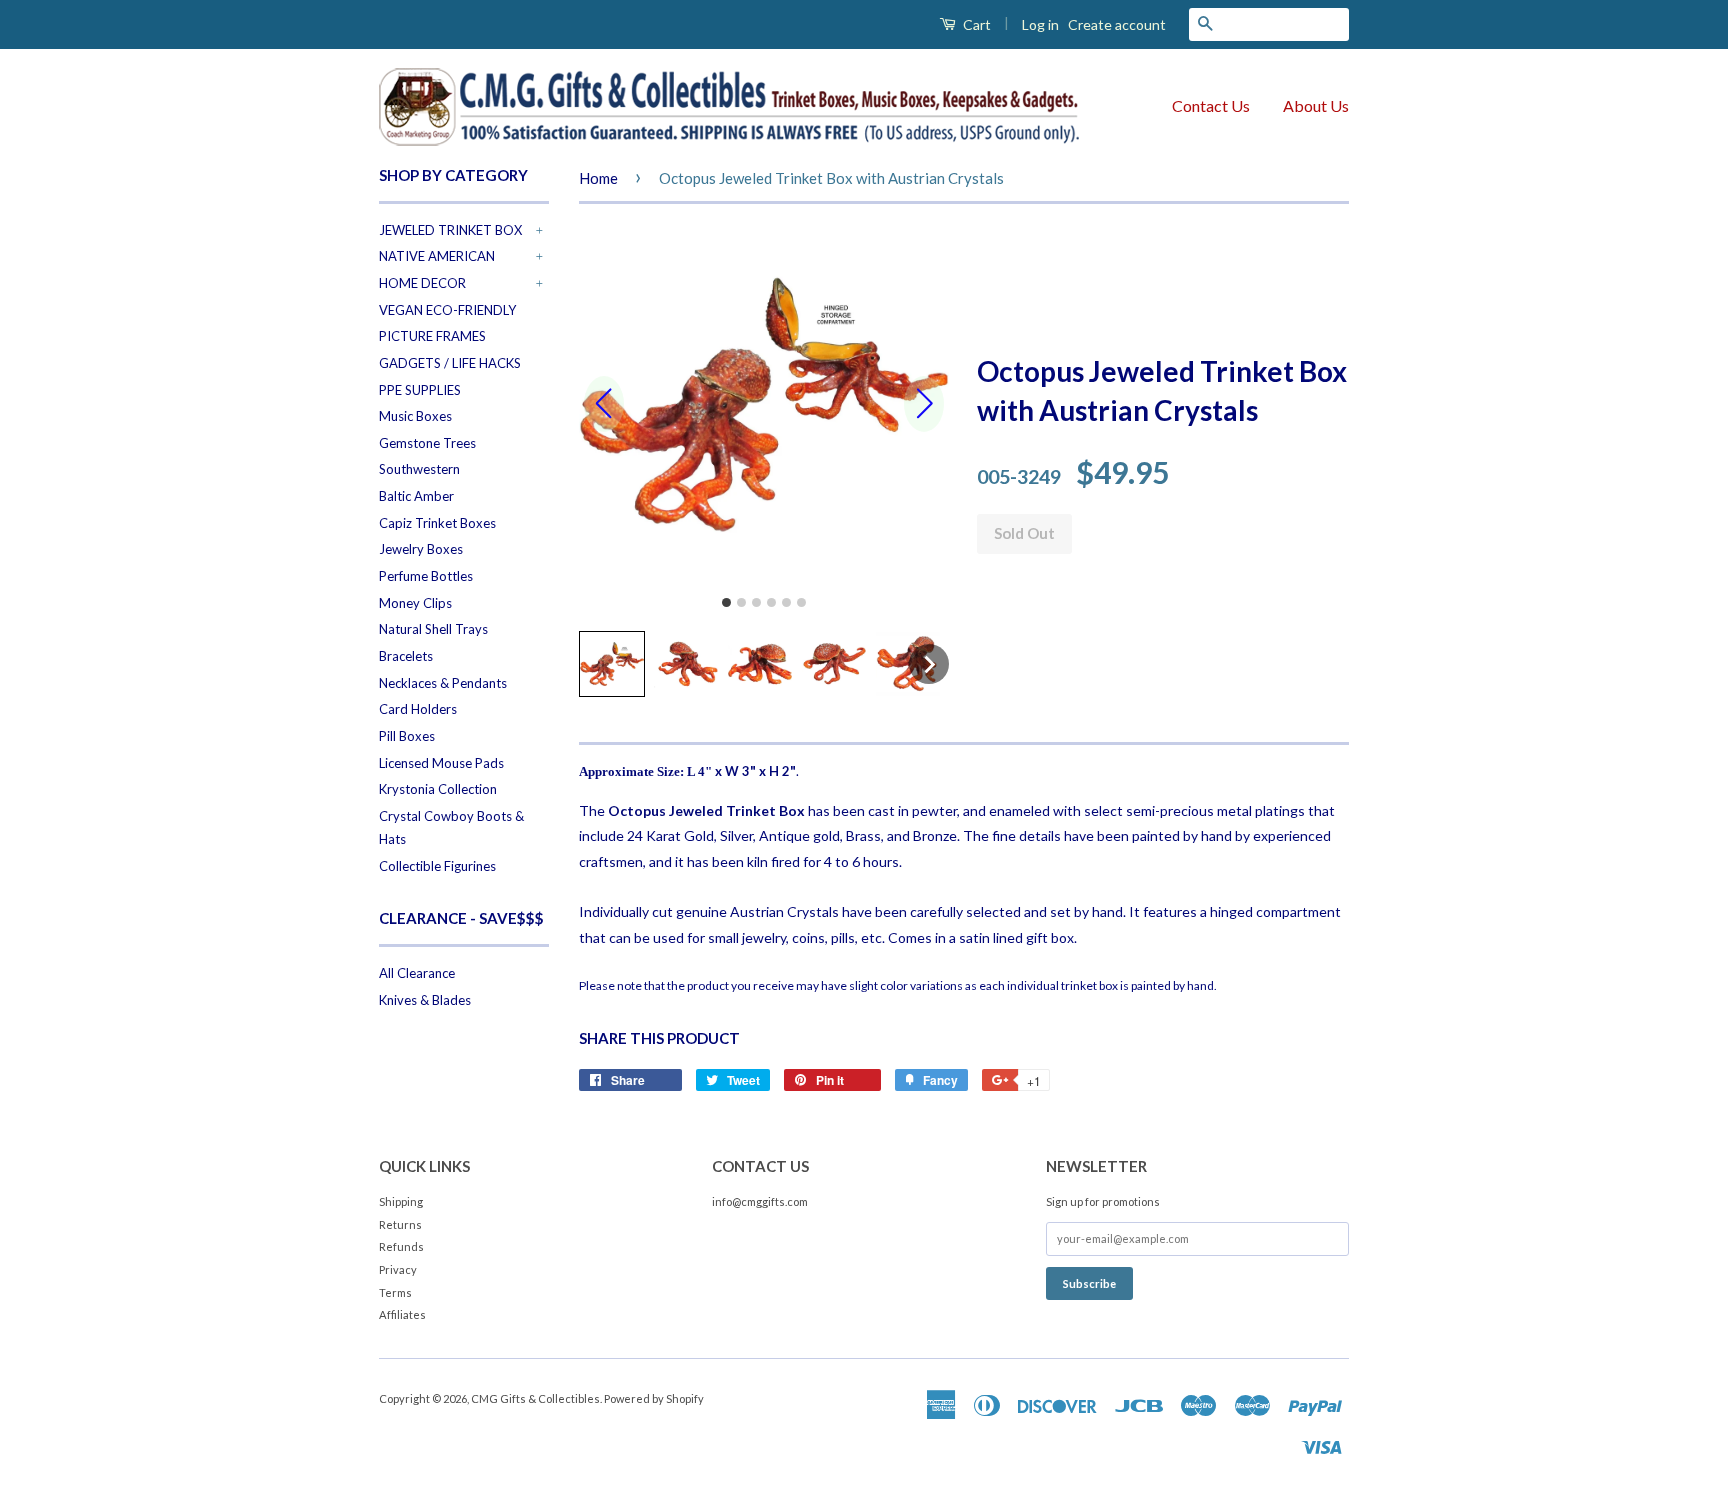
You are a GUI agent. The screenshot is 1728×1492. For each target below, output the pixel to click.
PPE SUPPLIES (420, 390)
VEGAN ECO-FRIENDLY (447, 310)
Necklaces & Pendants (443, 683)
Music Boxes (415, 416)
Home (598, 178)
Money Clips (415, 603)
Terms (395, 1292)
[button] (612, 664)
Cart (975, 24)
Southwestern (419, 469)
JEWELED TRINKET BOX (450, 230)
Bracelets (406, 656)
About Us (1316, 105)
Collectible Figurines (437, 866)
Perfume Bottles (426, 576)
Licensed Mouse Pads (441, 763)
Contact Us (1211, 105)
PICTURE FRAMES (432, 336)
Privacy (398, 1269)
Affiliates (402, 1314)
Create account (1117, 24)
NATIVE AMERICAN (437, 256)
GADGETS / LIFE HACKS (450, 363)
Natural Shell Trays (433, 629)
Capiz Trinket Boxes (437, 523)
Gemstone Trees (427, 443)
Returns (400, 1224)
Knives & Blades (425, 1000)
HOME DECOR (422, 283)
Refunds (401, 1246)
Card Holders (418, 709)
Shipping (401, 1201)
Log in (1040, 24)
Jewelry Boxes (421, 549)
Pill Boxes (407, 736)
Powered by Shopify (654, 1398)
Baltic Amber (416, 496)
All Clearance (417, 973)
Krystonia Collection (438, 789)
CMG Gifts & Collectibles (535, 1398)
